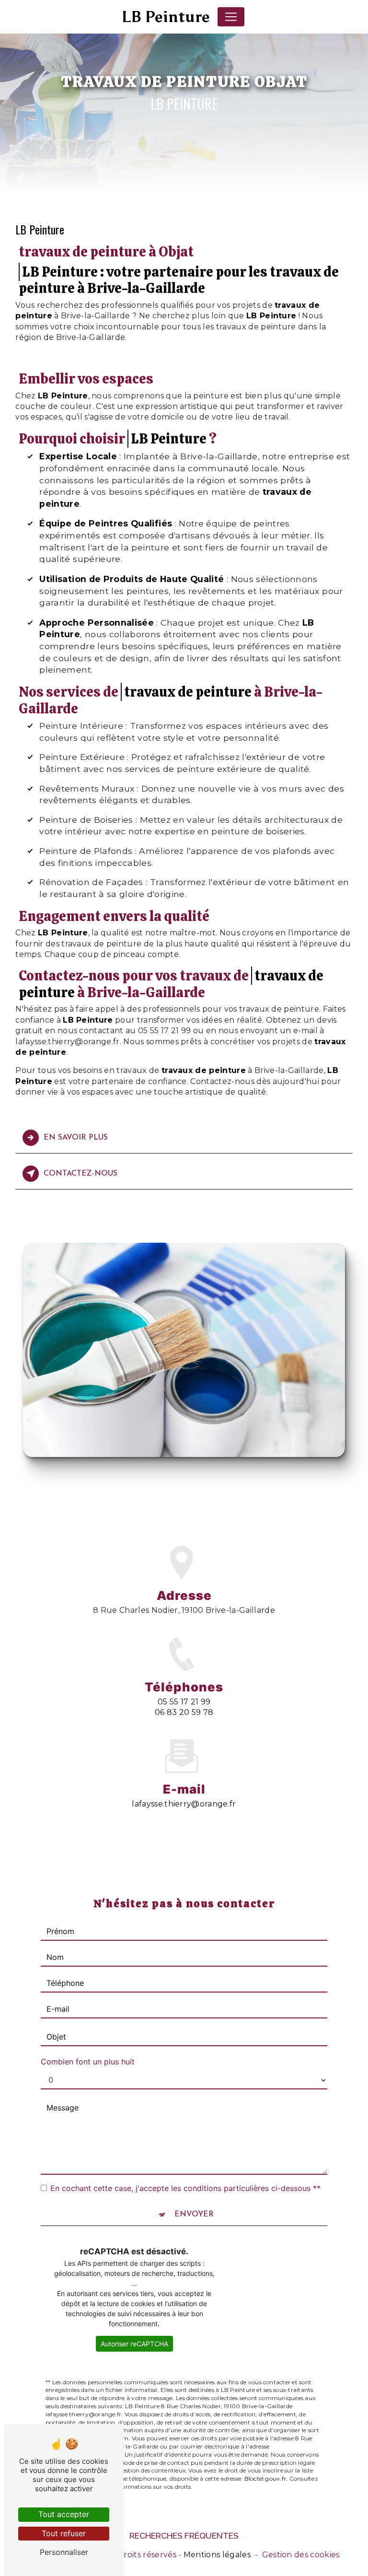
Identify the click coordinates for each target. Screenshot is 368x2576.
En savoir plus (76, 1138)
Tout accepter (64, 2514)
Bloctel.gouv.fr (265, 2478)
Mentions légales (217, 2555)
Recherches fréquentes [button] (184, 2535)
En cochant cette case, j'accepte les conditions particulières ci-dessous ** (185, 2188)
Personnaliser (64, 2552)
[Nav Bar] (231, 17)
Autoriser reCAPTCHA (134, 2344)
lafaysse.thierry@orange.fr (184, 1804)
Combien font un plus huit (88, 2062)
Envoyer (194, 2215)
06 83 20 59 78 (184, 1712)
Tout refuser (64, 2533)
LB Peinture (166, 17)
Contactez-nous (80, 1174)
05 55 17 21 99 (184, 1702)
